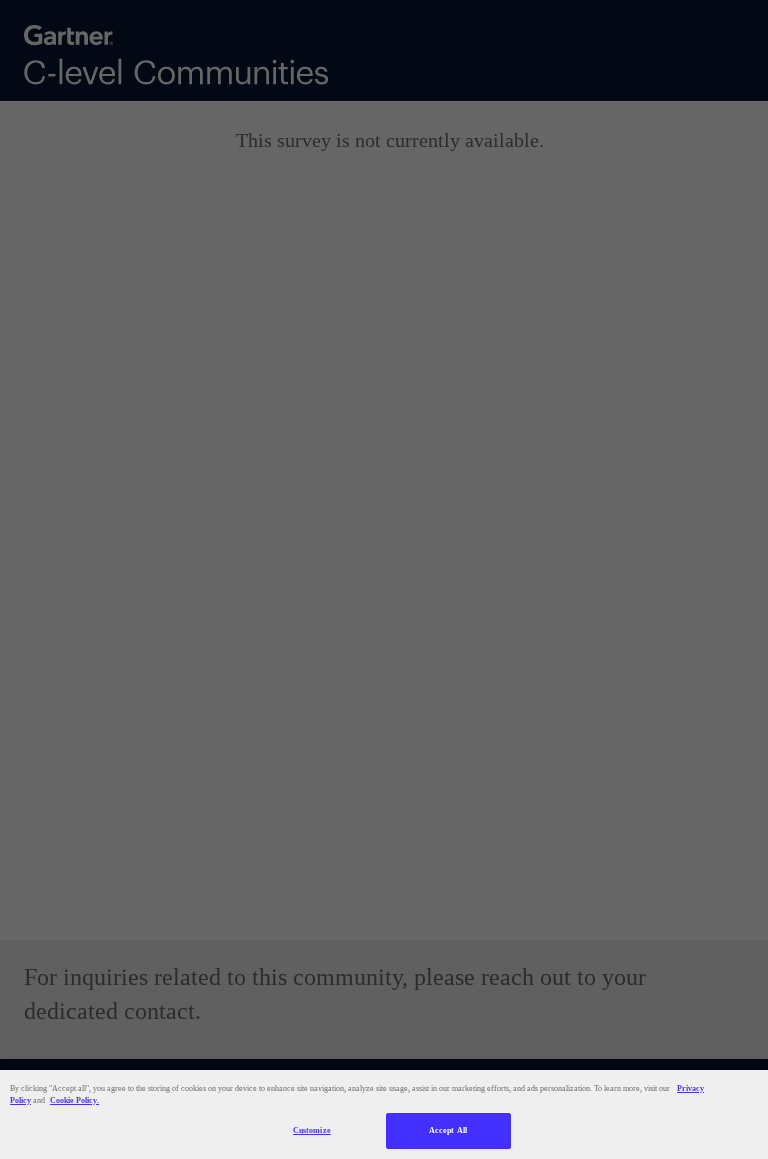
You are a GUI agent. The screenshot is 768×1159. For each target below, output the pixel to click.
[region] (384, 1114)
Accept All (448, 1130)
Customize (312, 1130)
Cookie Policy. (74, 1100)
